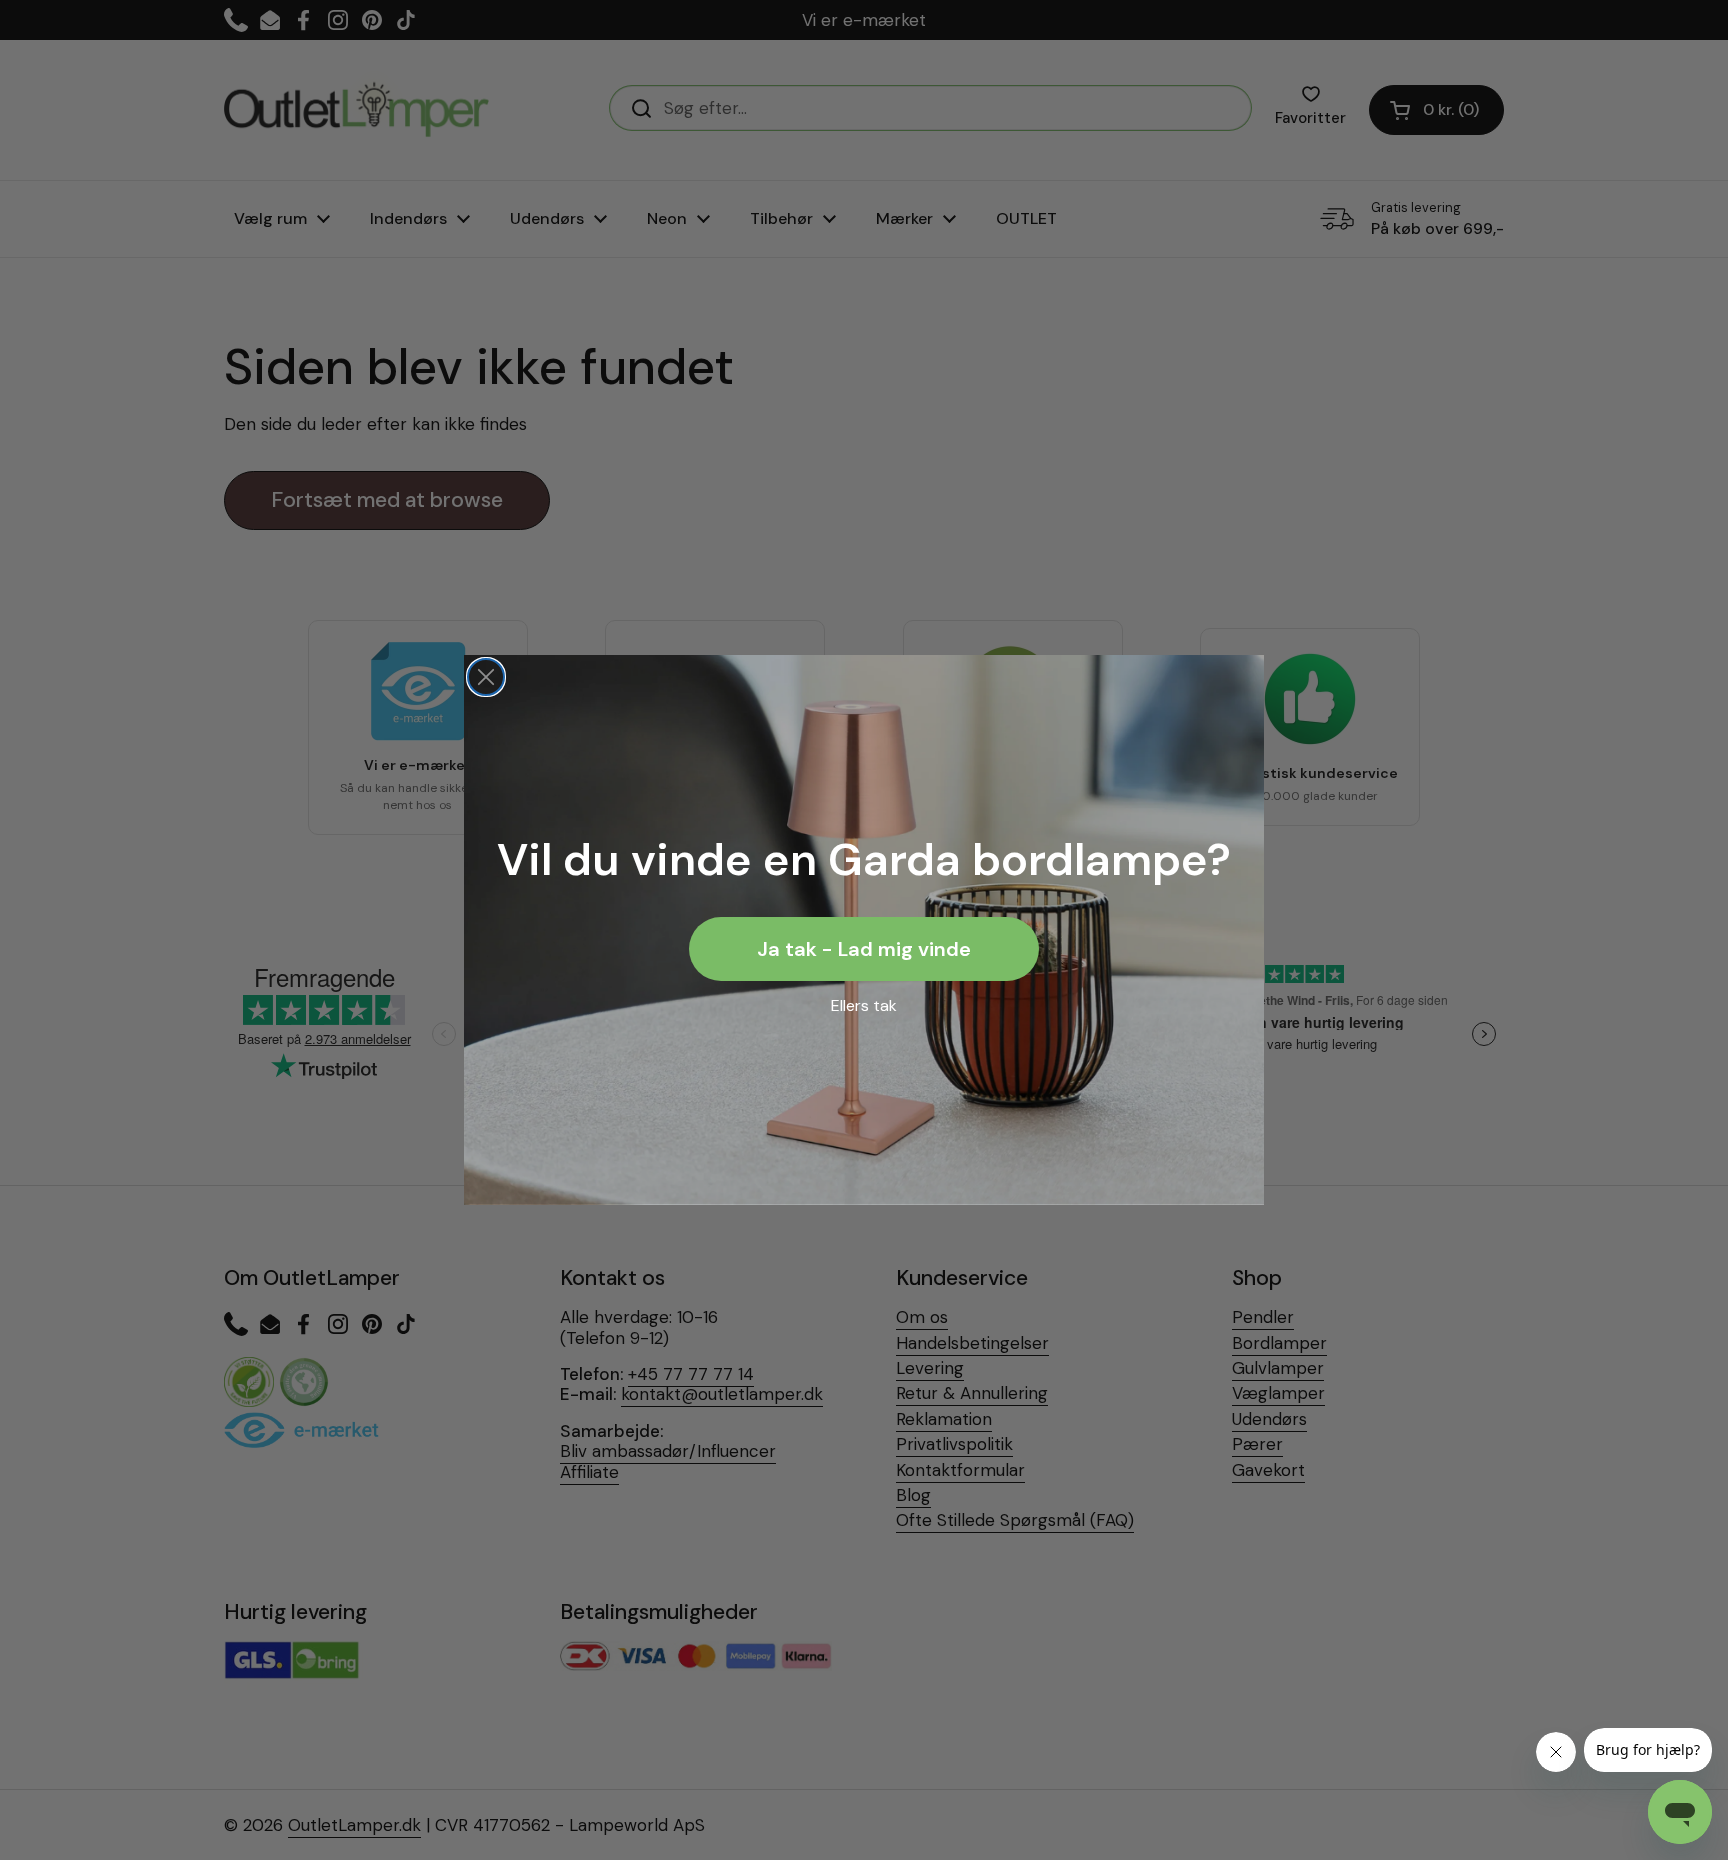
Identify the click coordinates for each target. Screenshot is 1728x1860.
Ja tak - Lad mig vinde (864, 949)
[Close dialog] (486, 677)
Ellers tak (864, 1005)
